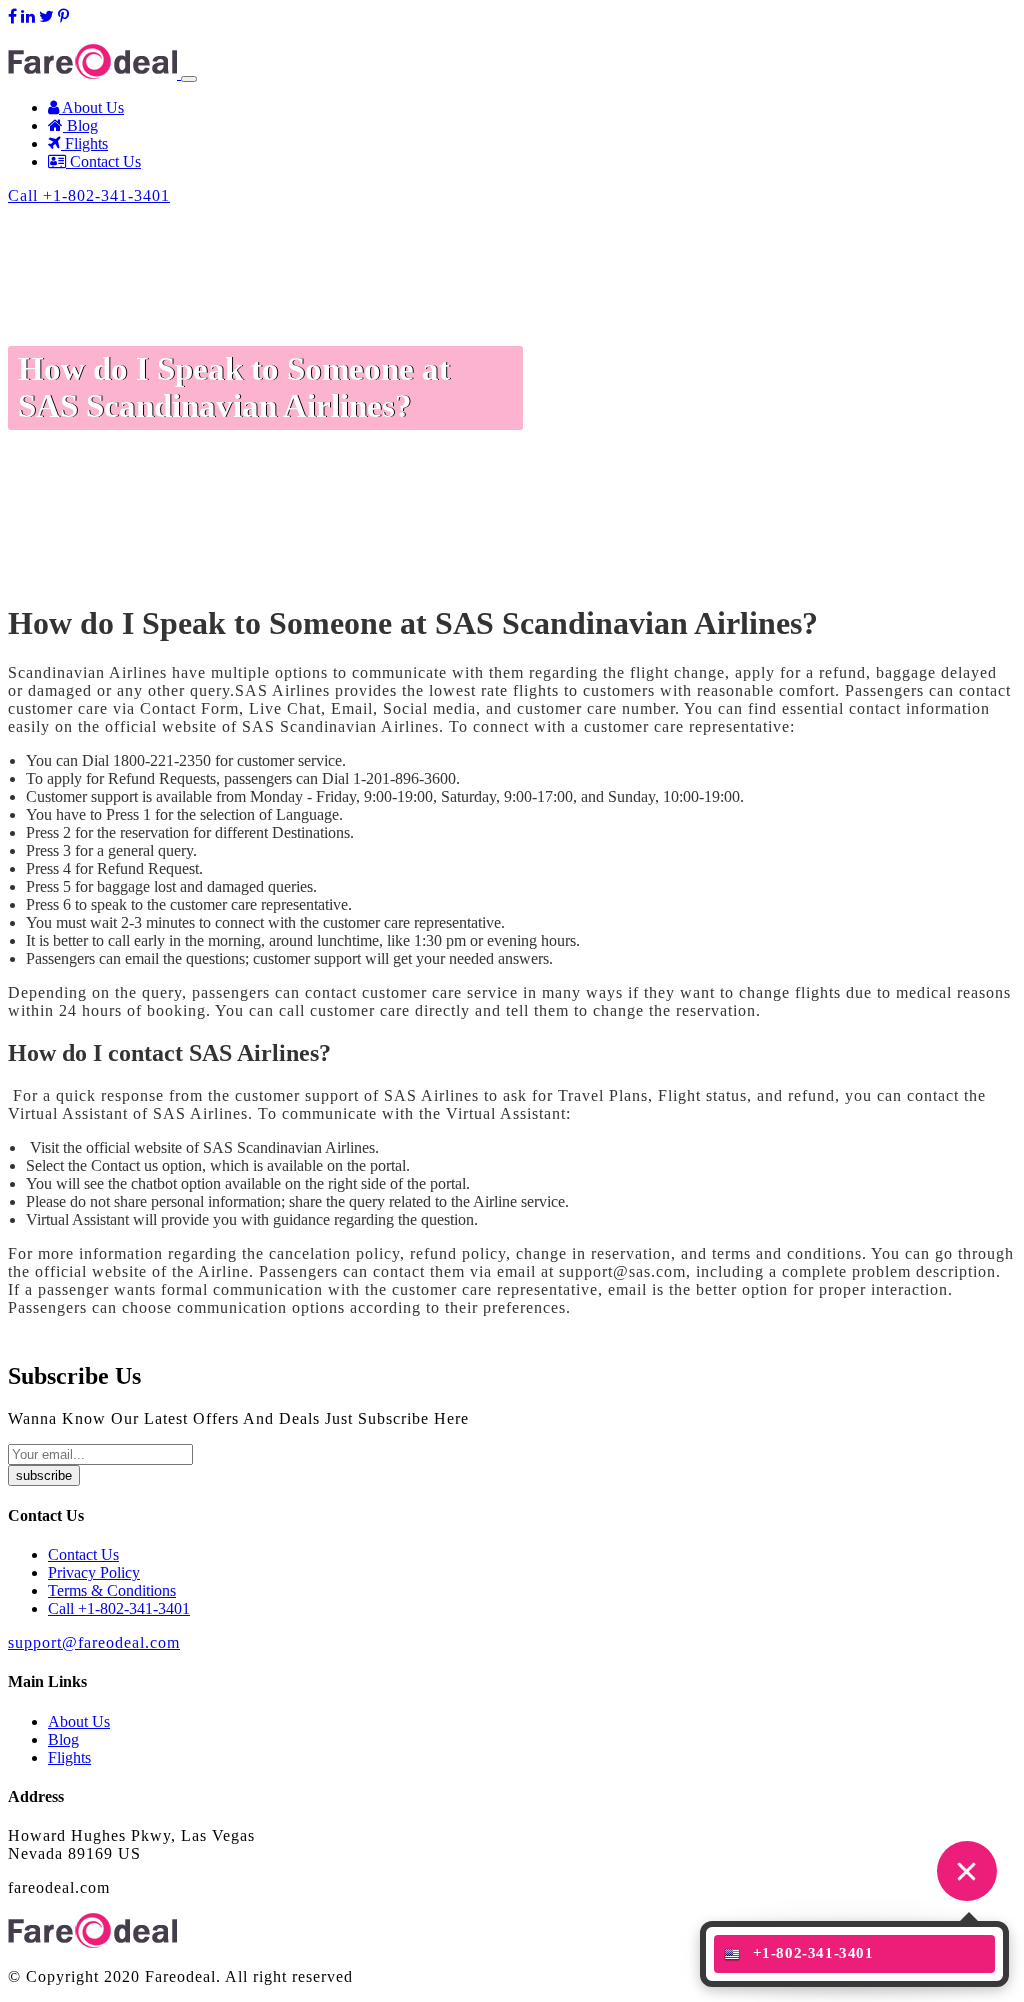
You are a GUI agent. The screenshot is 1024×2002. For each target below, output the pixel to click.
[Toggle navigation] (189, 79)
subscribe (44, 1475)
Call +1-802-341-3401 (89, 195)
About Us (91, 107)
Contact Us (103, 161)
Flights (84, 143)
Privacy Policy (94, 1572)
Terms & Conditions (112, 1590)
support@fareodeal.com (83, 34)
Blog (80, 125)
